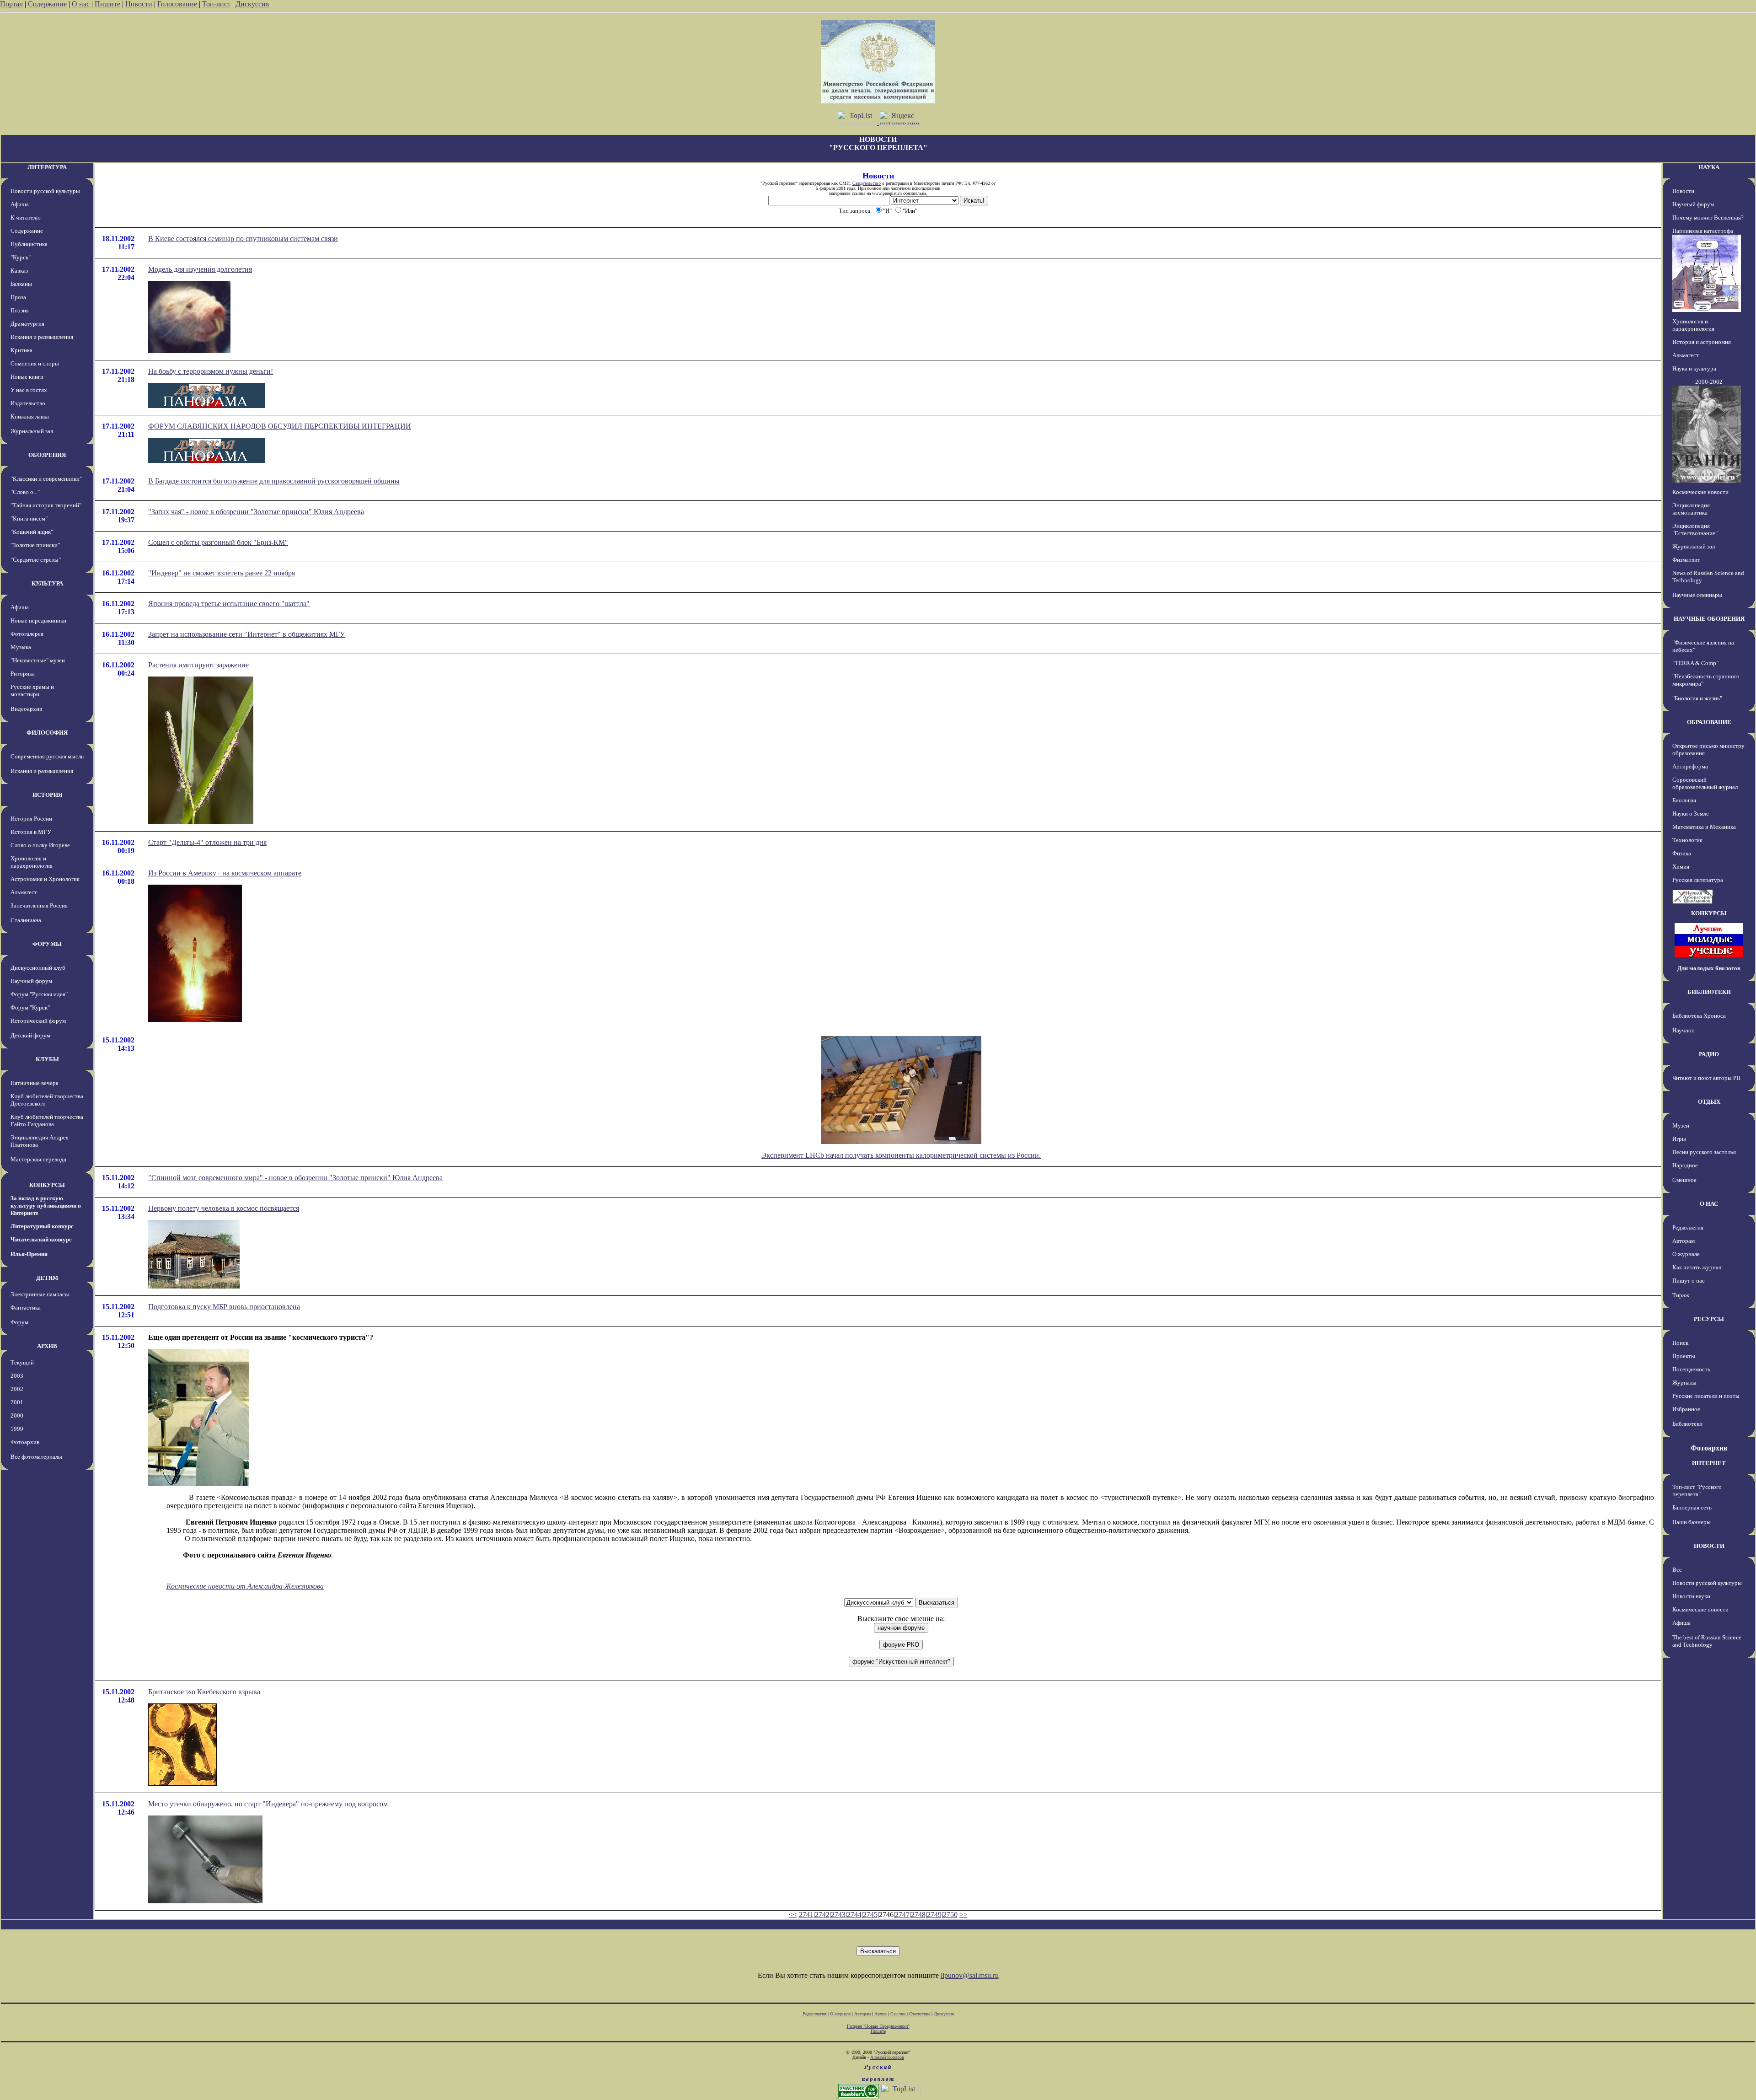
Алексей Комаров (887, 2057)
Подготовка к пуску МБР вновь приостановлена (224, 1307)
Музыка (21, 647)
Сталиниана (26, 920)
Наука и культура (1694, 368)
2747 (902, 1915)
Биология (1684, 800)
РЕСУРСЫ (1709, 1319)
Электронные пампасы (40, 1294)
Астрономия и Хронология (45, 879)
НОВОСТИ (1709, 1546)
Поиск (1680, 1343)
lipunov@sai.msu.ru (970, 1975)
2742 (822, 1915)
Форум (19, 1322)
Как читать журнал (1697, 1267)
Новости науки (1691, 1596)
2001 (17, 1402)
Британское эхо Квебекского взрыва (204, 1692)
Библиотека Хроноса (1699, 1016)
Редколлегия (1688, 1227)
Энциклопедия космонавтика (1691, 509)
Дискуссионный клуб (38, 968)
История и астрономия (1702, 342)
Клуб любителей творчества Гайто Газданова (47, 1120)
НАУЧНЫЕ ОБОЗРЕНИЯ (1709, 619)
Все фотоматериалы (36, 1457)
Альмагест (24, 892)
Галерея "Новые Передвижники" (878, 2026)
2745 (870, 1915)
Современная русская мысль (47, 756)
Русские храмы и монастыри (32, 690)
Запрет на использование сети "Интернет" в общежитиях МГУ (246, 634)
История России (31, 819)
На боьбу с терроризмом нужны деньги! (211, 371)
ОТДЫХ (1709, 1102)
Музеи (1681, 1125)
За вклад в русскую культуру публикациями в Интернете (46, 1206)
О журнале (1686, 1254)
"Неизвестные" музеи (38, 660)
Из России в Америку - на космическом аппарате (225, 873)
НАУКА (1709, 167)
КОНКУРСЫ (47, 1185)
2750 (950, 1915)
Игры (1679, 1139)
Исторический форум (38, 1021)
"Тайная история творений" (46, 505)
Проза (18, 297)
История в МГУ (31, 832)
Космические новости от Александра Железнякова (245, 1586)
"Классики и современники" (46, 479)
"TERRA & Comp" (1695, 663)
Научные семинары (1697, 595)
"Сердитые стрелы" (36, 560)
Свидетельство (867, 183)
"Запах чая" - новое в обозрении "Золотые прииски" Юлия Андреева (256, 512)
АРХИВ (47, 1346)
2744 (854, 1915)
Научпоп (1684, 1030)
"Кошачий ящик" (32, 532)
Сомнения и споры (35, 363)
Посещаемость (1691, 1369)
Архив (881, 2014)
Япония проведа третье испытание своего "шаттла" (229, 604)
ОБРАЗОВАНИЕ (1709, 722)
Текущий (22, 1362)
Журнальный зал (32, 431)
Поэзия (20, 310)
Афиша (20, 204)
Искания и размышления (42, 337)
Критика (21, 350)
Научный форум (31, 981)
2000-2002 (1709, 382)
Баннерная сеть (1692, 1507)
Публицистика (29, 244)
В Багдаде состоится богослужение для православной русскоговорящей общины (274, 481)
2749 (934, 1915)
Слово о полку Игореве (40, 845)
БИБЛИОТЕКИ (1709, 992)
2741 (806, 1915)
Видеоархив (26, 709)
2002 (17, 1389)
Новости (139, 4)
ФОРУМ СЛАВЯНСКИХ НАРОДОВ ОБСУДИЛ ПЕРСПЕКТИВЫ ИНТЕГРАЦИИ (280, 426)
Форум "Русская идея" (39, 994)
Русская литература (1698, 880)
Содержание (47, 4)
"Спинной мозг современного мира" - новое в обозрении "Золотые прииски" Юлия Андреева (295, 1178)
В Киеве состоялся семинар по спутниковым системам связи (243, 239)
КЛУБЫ (47, 1059)
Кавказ (19, 271)
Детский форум (30, 1035)
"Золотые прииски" (35, 545)
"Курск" (21, 257)
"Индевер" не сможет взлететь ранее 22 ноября (222, 573)
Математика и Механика (1704, 827)
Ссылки (898, 2014)
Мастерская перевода (38, 1159)
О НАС (1709, 1204)
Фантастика (26, 1308)
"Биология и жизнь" (1697, 698)
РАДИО (1709, 1054)
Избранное (1686, 1409)
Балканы (21, 284)
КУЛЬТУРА (47, 583)
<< (793, 1915)
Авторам (1684, 1241)
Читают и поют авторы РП (1706, 1078)
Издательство (28, 403)
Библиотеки (1687, 1424)
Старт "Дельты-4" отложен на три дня (207, 842)
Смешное (1684, 1180)
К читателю (26, 218)
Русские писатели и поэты (1706, 1396)
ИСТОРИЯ (47, 795)
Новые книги (27, 377)
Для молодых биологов (1709, 968)
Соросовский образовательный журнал (1705, 783)
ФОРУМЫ (47, 944)
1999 (17, 1429)
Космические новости (1700, 492)
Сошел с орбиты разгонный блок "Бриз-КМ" (218, 542)
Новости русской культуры (45, 191)
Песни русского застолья (1704, 1152)
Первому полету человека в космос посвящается (224, 1208)
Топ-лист (216, 4)
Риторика (23, 674)
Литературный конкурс (42, 1226)
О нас (81, 4)
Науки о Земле (1691, 814)
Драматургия (27, 324)
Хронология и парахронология (32, 862)
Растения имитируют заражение (198, 665)
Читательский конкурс (41, 1239)
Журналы (1684, 1383)
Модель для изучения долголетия (200, 269)
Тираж (1681, 1295)
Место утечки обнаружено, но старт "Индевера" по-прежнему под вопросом (268, 1804)
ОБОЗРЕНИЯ (47, 455)
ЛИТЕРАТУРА (47, 167)
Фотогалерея (27, 634)
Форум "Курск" (30, 1007)
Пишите (107, 4)
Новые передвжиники (38, 620)
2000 (17, 1415)
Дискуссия (252, 4)
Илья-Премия (29, 1254)
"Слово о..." (25, 492)
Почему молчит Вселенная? (1708, 218)
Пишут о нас (1689, 1281)
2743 (838, 1915)
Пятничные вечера (35, 1083)
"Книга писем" (29, 518)
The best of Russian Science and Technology (1707, 1641)
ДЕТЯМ (47, 1278)
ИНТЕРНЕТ (1709, 1463)
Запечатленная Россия (39, 905)
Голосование (178, 4)
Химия (1681, 867)
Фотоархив (25, 1442)
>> (964, 1915)
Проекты (1684, 1356)
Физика (1682, 853)
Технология (1687, 840)
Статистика (920, 2014)
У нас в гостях (29, 390)
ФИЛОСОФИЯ (47, 733)
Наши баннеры (1692, 1522)
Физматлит (1686, 560)
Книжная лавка (30, 416)
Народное (1685, 1165)
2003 (17, 1376)
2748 (918, 1915)
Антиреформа (1690, 766)
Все (1677, 1570)
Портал (11, 4)
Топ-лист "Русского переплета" (1697, 1490)
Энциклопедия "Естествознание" (1695, 529)
